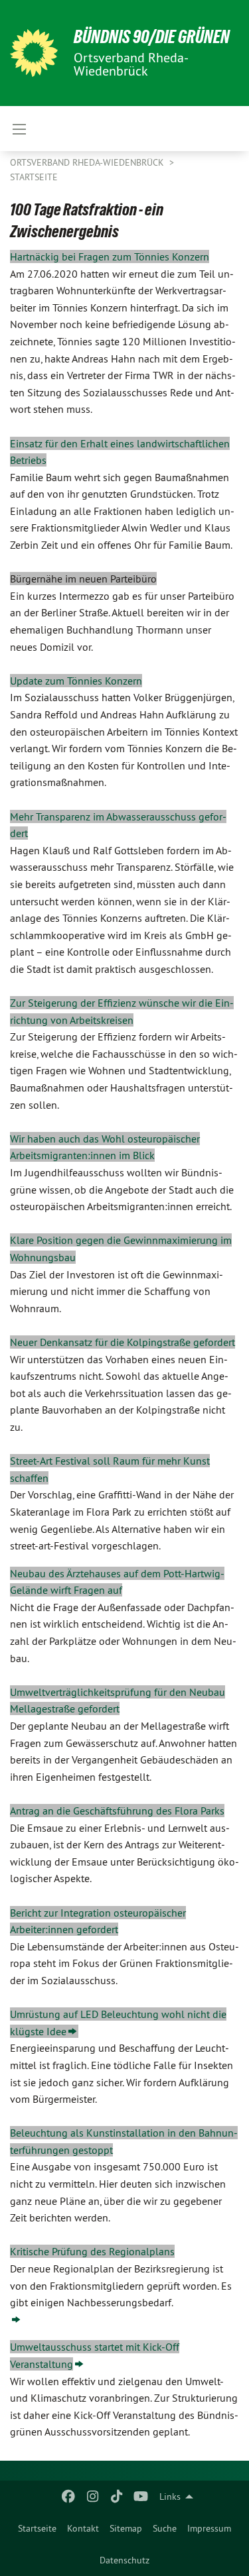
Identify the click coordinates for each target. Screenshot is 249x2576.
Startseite (37, 2528)
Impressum (209, 2528)
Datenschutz (124, 2560)
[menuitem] (37, 2528)
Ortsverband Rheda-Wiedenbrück (88, 162)
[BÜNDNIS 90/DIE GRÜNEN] (34, 53)
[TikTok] (117, 2496)
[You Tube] (141, 2496)
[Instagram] (93, 2496)
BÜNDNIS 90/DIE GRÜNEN (152, 37)
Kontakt (83, 2528)
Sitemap (126, 2528)
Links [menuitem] (170, 2496)
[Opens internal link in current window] (16, 2320)
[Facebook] (69, 2496)
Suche (165, 2528)
